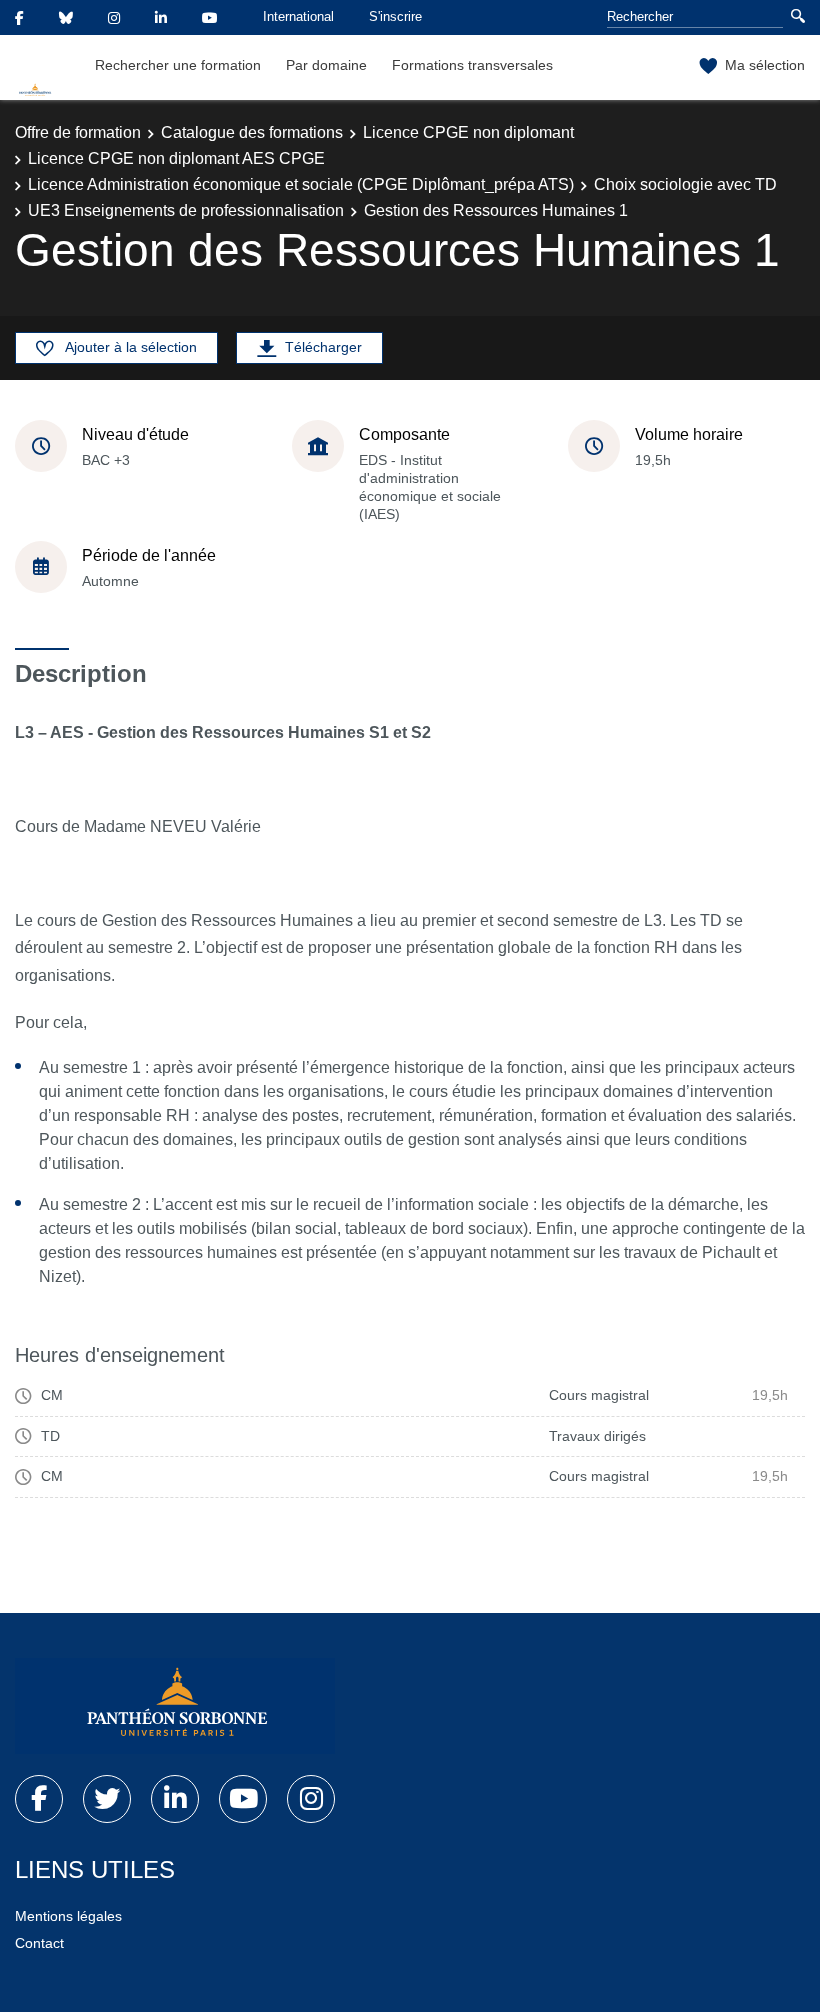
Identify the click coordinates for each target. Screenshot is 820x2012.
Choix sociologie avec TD (685, 184)
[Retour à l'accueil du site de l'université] (175, 1706)
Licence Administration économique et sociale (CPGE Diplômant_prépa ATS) (301, 184)
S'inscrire (395, 16)
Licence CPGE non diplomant (468, 132)
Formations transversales (472, 65)
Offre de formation (78, 132)
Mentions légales (68, 1916)
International (298, 16)
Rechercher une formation (178, 65)
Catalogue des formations (252, 132)
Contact (39, 1943)
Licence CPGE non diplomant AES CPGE (176, 158)
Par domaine (326, 65)
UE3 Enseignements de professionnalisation (186, 210)
